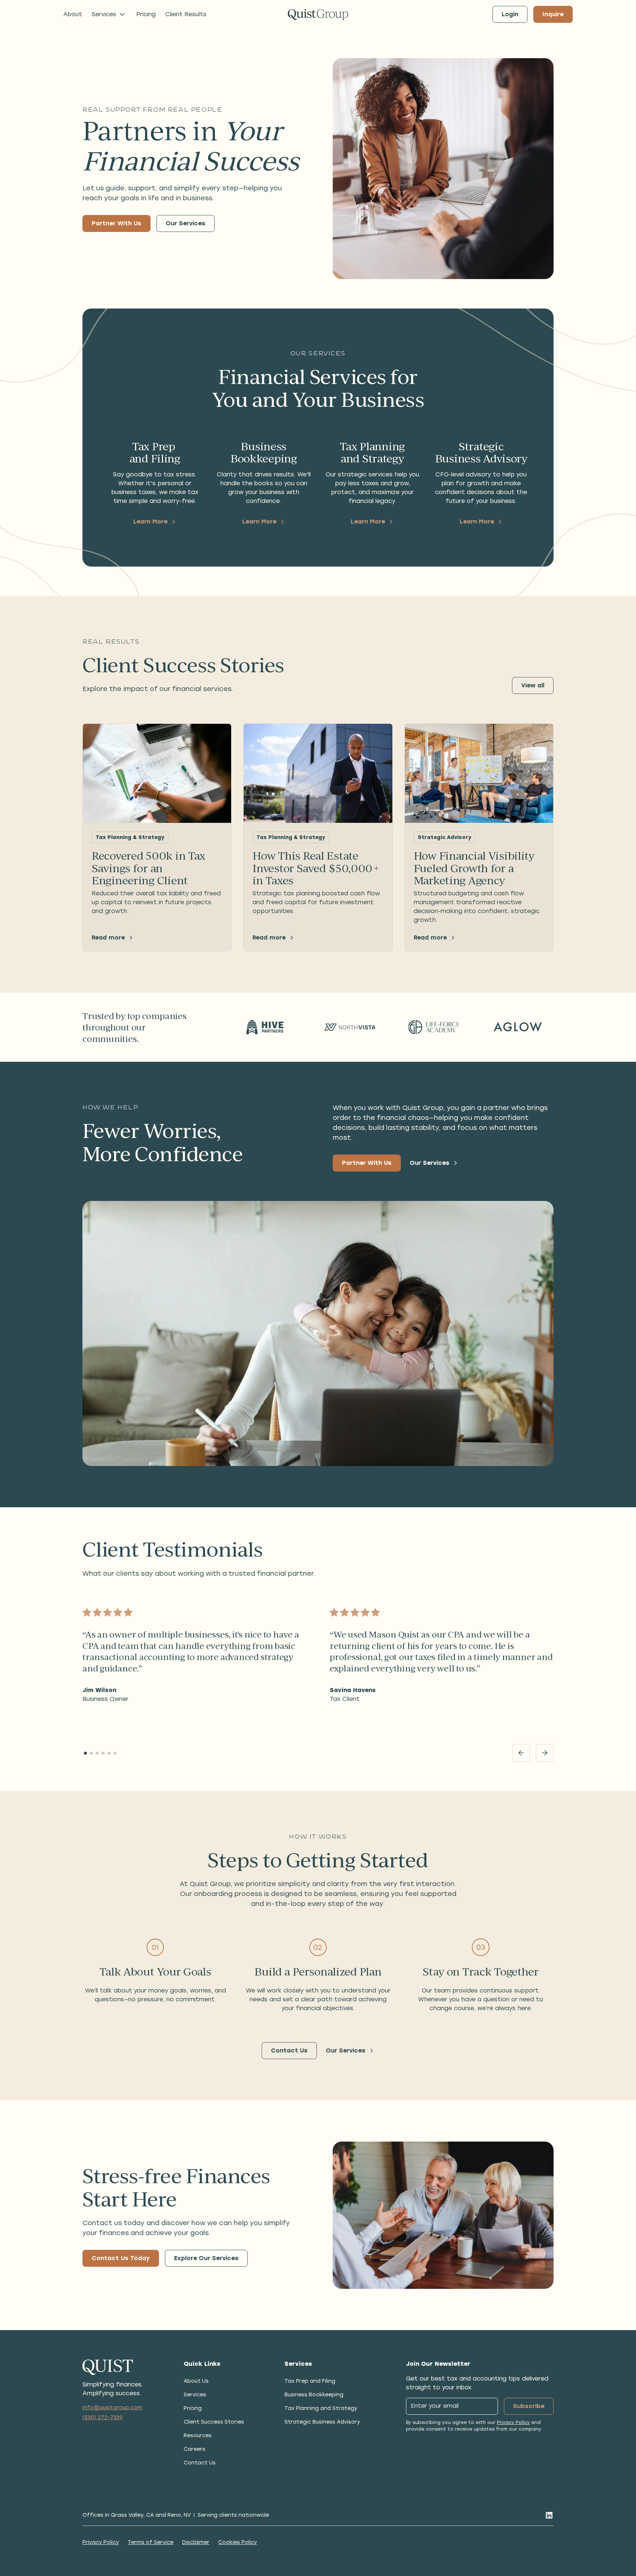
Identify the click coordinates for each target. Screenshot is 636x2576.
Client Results (186, 14)
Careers (195, 2449)
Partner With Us (116, 223)
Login (510, 14)
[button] (109, 14)
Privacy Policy (513, 2422)
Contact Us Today (121, 2258)
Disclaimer (196, 2542)
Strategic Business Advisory (322, 2422)
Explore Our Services (206, 2258)
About (73, 14)
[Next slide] (545, 1753)
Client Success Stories (214, 2422)
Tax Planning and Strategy (321, 2408)
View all (533, 685)
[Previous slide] (521, 1753)
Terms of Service (151, 2542)
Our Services (185, 223)
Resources (198, 2436)
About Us (196, 2381)
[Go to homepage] (318, 15)
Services (195, 2395)
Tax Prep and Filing (310, 2381)
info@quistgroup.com (112, 2408)
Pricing (146, 14)
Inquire (553, 14)
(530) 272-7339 (103, 2418)
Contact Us (289, 2050)
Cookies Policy (238, 2542)
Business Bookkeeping (314, 2395)
